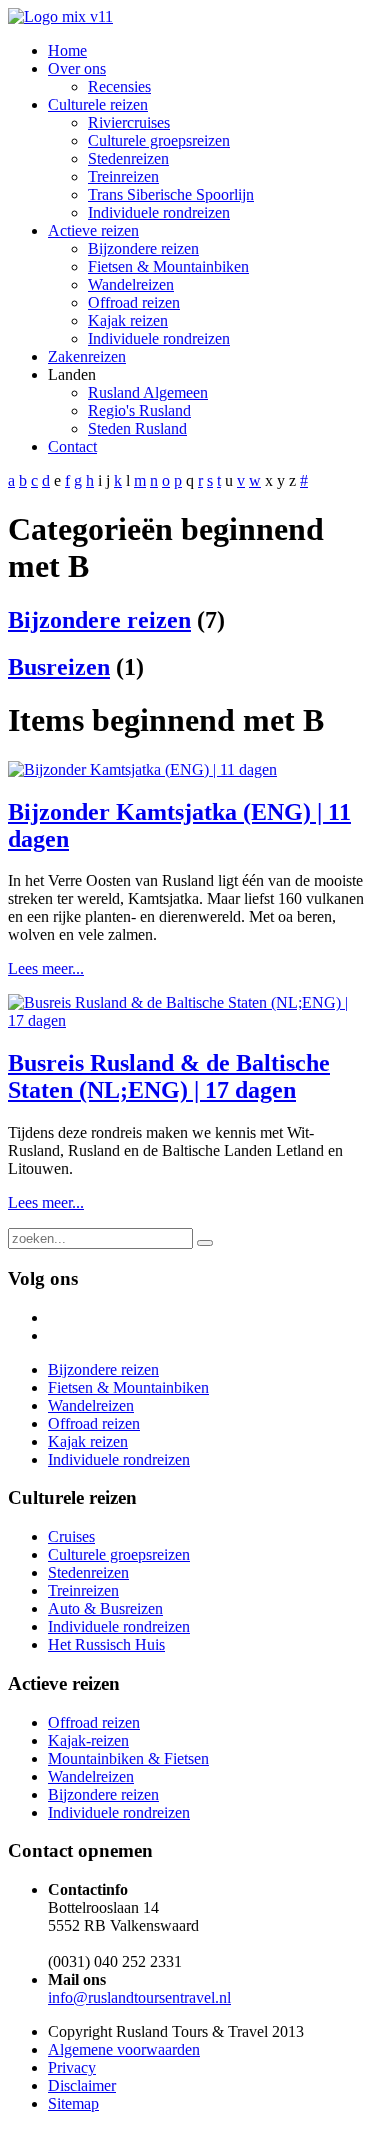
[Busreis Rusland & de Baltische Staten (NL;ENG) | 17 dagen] (187, 1020)
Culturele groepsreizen (119, 1554)
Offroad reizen (94, 1722)
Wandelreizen (91, 1776)
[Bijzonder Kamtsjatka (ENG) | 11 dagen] (142, 769)
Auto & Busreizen (105, 1608)
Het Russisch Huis (106, 1644)
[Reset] (205, 1243)
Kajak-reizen (88, 1740)
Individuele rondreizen (119, 1626)
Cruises (71, 1536)
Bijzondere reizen (99, 620)
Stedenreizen (88, 1572)
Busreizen (59, 667)
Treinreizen (83, 1590)
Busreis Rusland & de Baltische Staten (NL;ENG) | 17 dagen (169, 1076)
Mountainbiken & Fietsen (128, 1758)
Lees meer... (46, 968)
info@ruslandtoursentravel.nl (139, 1997)
